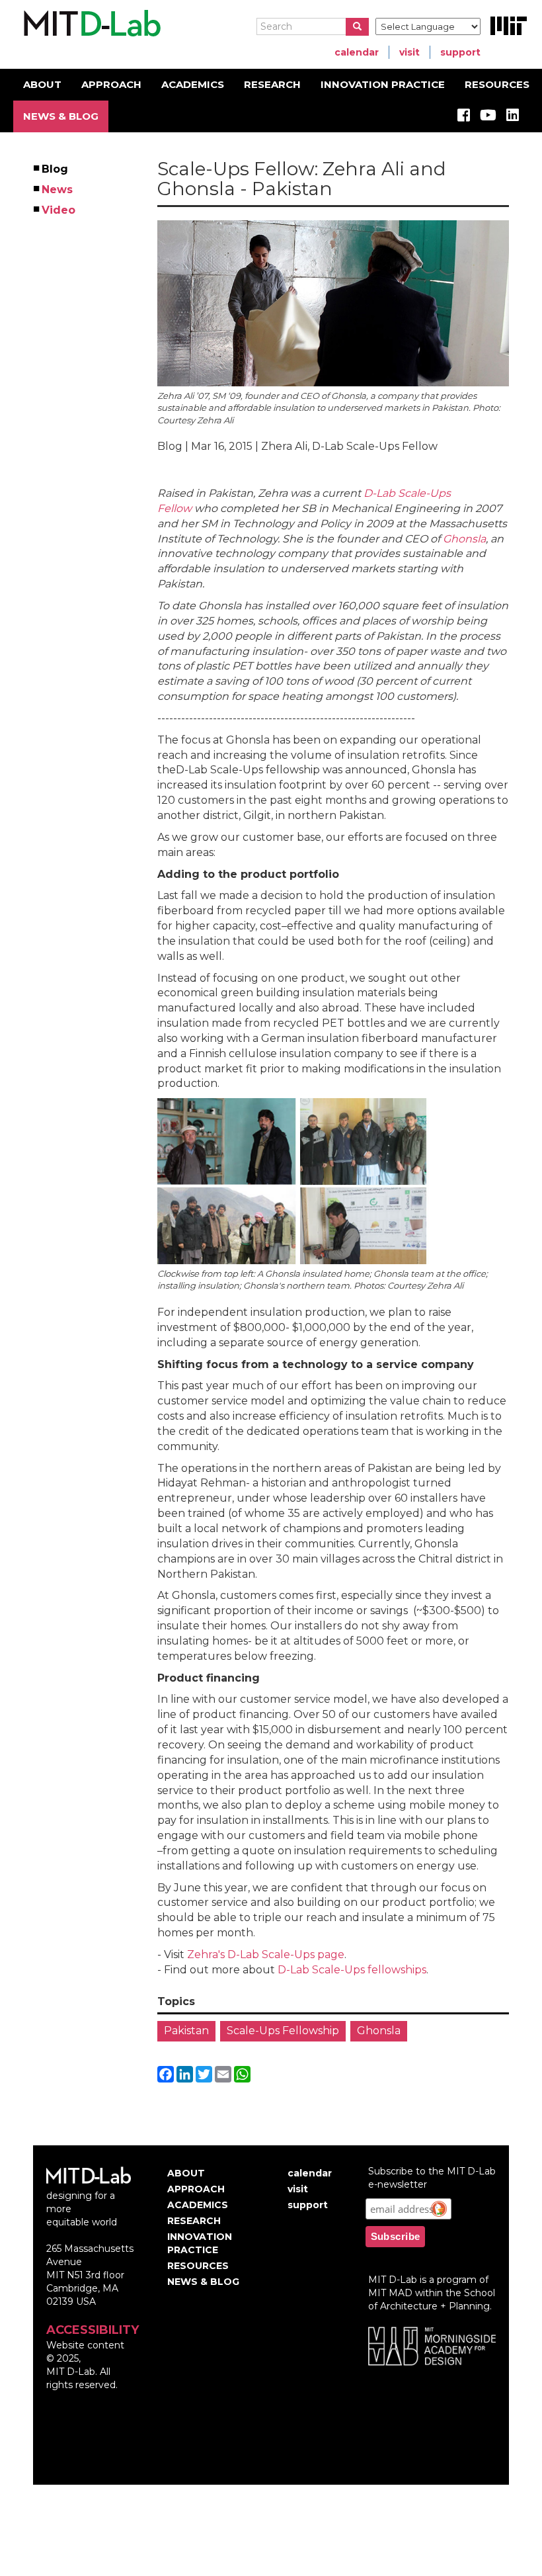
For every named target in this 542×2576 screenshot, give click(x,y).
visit (409, 52)
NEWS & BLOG (61, 116)
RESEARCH (272, 84)
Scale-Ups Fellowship (283, 2031)
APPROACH (111, 84)
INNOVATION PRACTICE (383, 84)
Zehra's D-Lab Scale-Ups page (266, 1954)
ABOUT (42, 84)
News (58, 190)
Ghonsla (464, 539)
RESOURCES (497, 84)
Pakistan (186, 2031)
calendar (357, 52)
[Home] (90, 24)
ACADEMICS (193, 84)
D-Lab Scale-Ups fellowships (352, 1970)
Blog (56, 169)
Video (59, 210)
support (460, 52)
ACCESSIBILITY (93, 2330)
